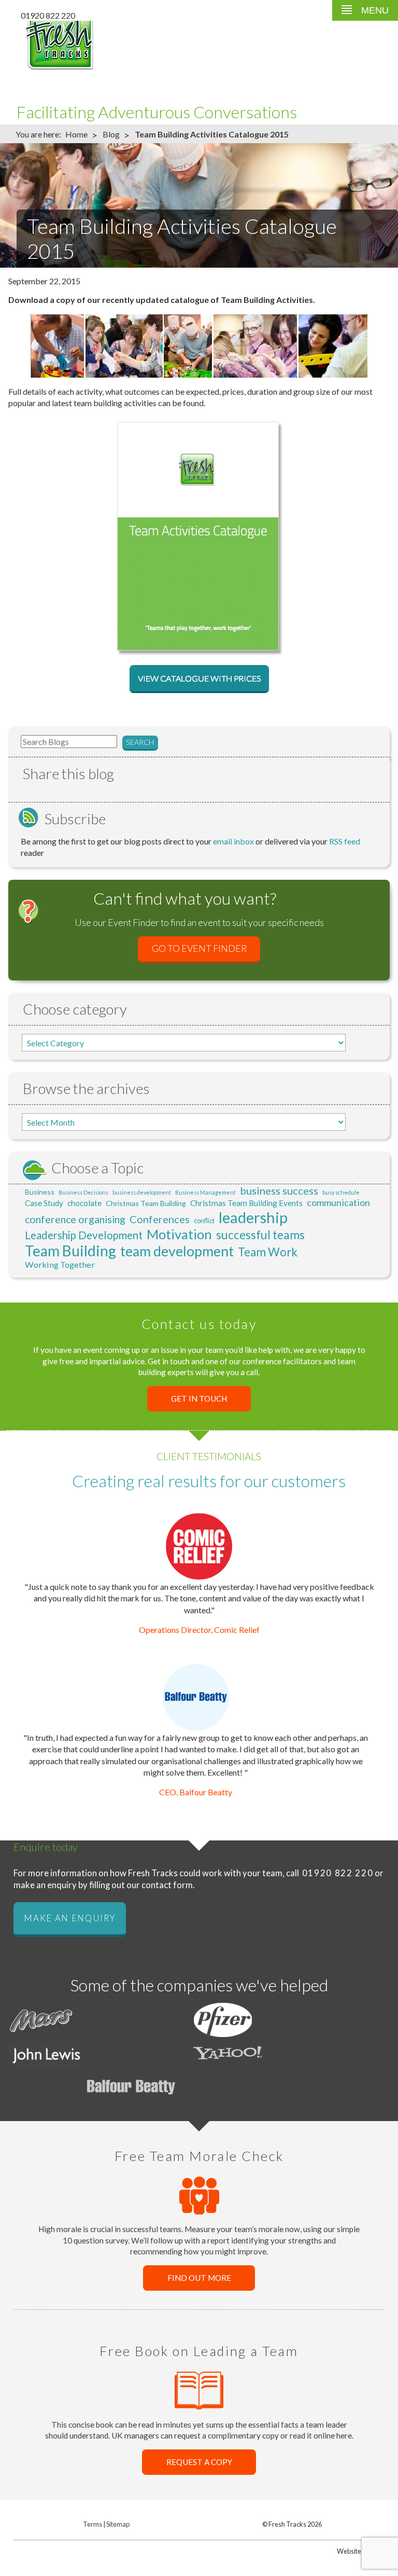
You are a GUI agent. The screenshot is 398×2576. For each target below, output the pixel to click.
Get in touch (199, 1399)
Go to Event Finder (199, 949)
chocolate (84, 1203)
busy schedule (341, 1192)
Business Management (205, 1192)
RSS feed (345, 841)
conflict (204, 1221)
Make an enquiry (69, 1918)
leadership (253, 1217)
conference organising (75, 1219)
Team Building (70, 1251)
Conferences (160, 1219)
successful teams (260, 1235)
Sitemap (118, 2524)
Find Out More (199, 2278)
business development (142, 1192)
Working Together (60, 1264)
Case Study (44, 1203)
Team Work (268, 1252)
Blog (111, 134)
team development (177, 1251)
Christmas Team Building (146, 1203)
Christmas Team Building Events (246, 1203)
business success (279, 1190)
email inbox (233, 841)
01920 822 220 (48, 15)
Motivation (179, 1234)
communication (338, 1202)
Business (40, 1192)
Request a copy (199, 2462)
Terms (93, 2524)
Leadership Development (84, 1235)
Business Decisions (83, 1192)
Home (76, 134)
